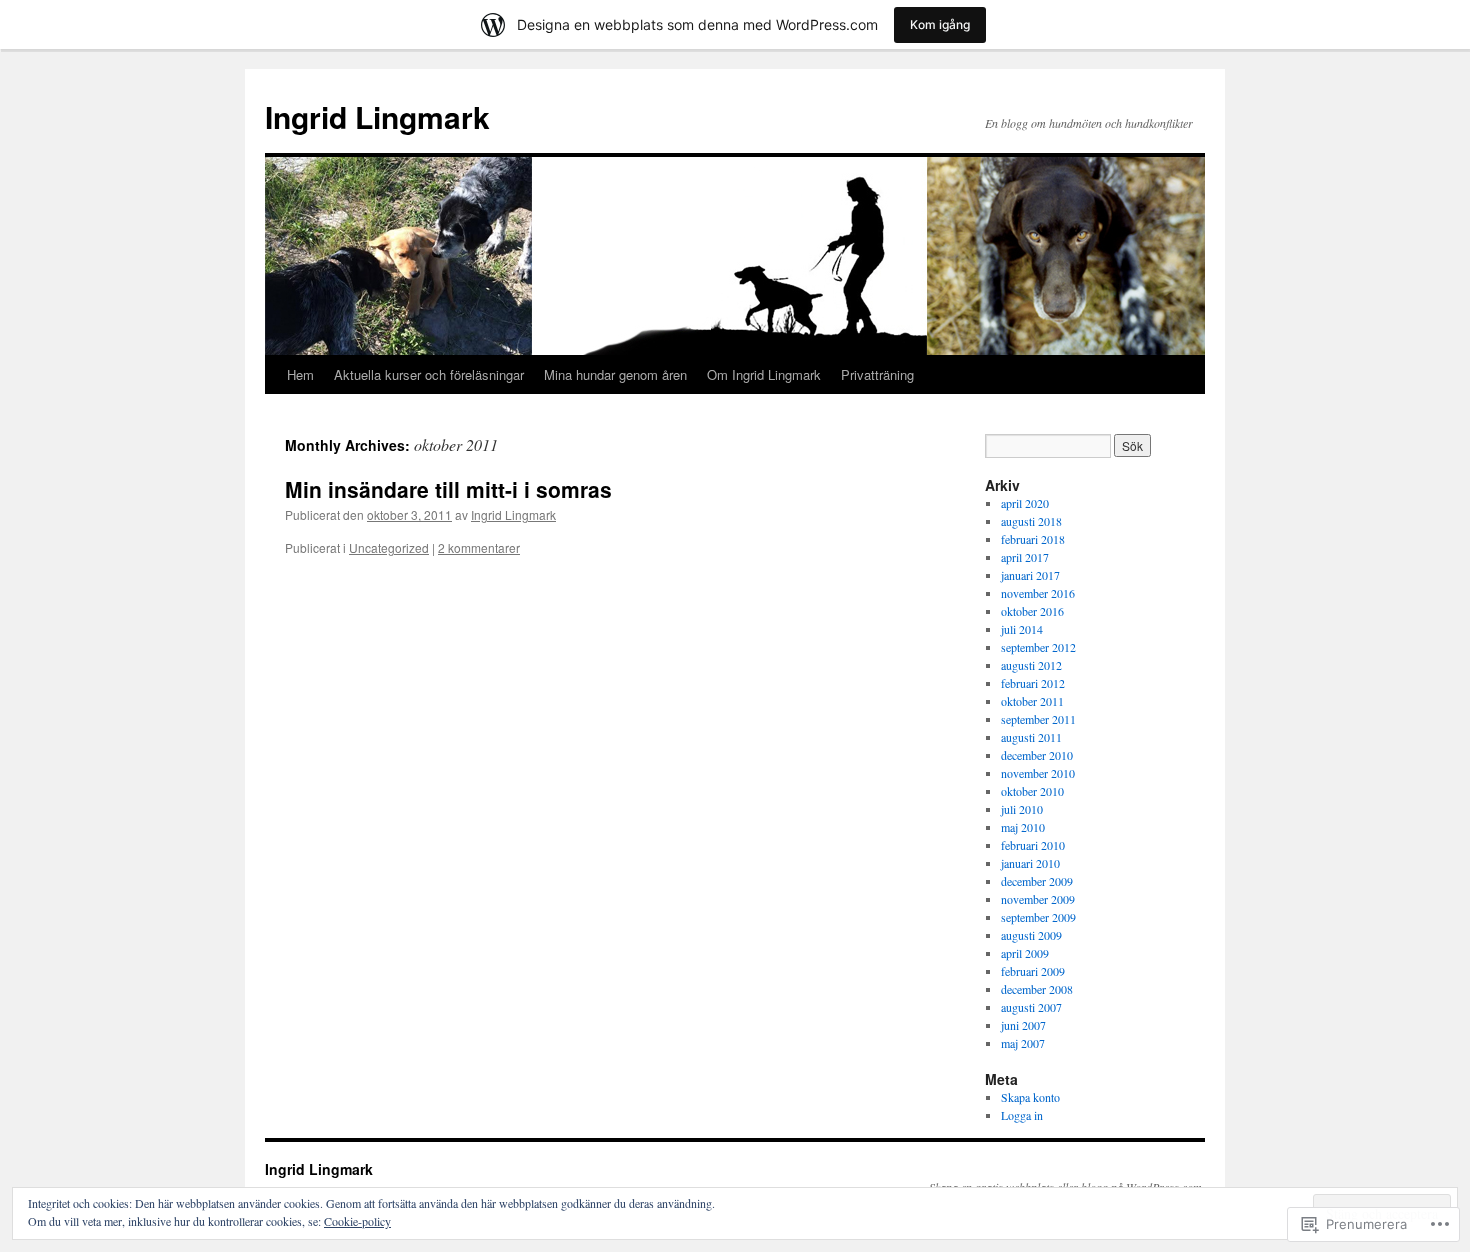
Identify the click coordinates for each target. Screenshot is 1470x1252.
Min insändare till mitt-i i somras (448, 489)
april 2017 (1025, 557)
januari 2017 (1030, 575)
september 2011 (1038, 719)
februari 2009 (1033, 971)
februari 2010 (1033, 845)
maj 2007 (1023, 1043)
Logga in (1022, 1115)
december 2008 (1037, 989)
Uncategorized (389, 547)
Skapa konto (1030, 1097)
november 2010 (1038, 773)
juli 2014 (1022, 629)
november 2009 (1038, 899)
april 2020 (1025, 503)
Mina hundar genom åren (615, 374)
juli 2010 (1022, 809)
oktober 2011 (1032, 701)
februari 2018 (1033, 539)
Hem (300, 374)
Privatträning (877, 374)
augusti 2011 (1031, 737)
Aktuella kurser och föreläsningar (429, 374)
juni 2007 (1023, 1025)
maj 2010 (1023, 827)
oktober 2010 (1032, 791)
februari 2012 (1033, 683)
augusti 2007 (1031, 1007)
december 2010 (1037, 755)
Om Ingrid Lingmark (764, 374)
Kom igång (940, 24)
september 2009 (1038, 917)
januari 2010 (1030, 863)
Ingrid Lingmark (377, 116)
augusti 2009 (1031, 935)
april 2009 (1025, 953)
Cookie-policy (357, 1221)
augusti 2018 (1031, 521)
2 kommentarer (479, 547)
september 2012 (1038, 647)
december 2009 (1037, 881)
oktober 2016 (1032, 611)
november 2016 (1038, 593)
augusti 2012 (1031, 665)
